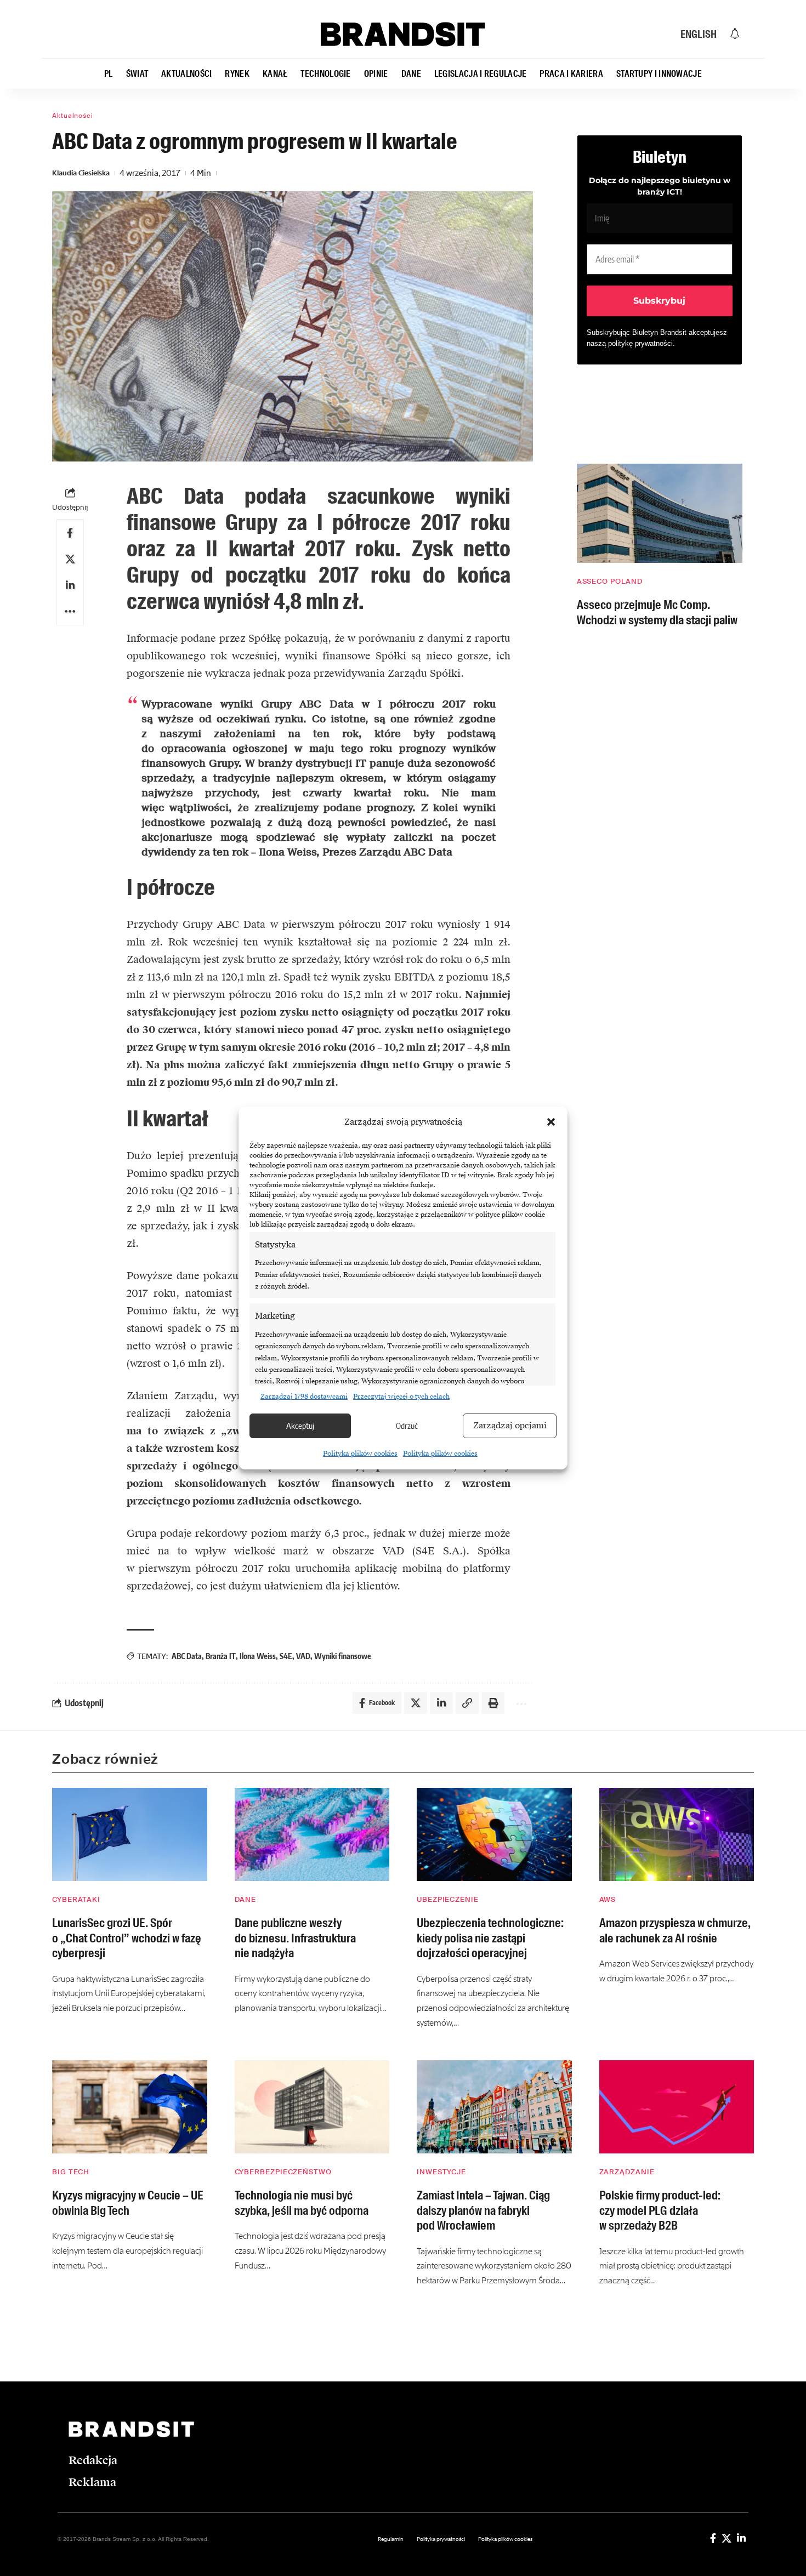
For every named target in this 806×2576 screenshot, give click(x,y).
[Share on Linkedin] (70, 585)
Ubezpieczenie (448, 1899)
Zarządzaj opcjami (510, 1426)
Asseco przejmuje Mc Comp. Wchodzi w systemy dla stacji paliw (657, 612)
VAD (303, 1656)
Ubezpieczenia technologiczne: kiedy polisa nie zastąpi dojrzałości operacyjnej (490, 1938)
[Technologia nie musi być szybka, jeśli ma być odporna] (312, 2107)
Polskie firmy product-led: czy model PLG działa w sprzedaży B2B (660, 2210)
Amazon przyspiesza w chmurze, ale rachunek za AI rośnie (675, 1931)
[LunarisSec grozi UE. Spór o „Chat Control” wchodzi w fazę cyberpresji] (130, 1834)
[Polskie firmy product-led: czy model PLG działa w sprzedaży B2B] (677, 2107)
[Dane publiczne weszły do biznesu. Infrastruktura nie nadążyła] (312, 1834)
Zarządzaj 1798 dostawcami (304, 1397)
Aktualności (73, 116)
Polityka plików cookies (360, 1454)
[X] (726, 2538)
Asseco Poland (610, 581)
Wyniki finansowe (343, 1656)
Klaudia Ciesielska (81, 173)
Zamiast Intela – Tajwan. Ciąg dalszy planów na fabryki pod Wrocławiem (483, 2210)
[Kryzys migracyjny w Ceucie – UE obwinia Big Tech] (130, 2107)
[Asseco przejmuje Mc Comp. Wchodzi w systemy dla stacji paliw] (660, 513)
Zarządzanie (627, 2172)
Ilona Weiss (258, 1656)
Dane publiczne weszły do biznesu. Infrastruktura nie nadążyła (295, 1938)
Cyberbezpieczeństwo (283, 2172)
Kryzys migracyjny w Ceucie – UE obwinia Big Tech (127, 2203)
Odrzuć (407, 1426)
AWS (608, 1899)
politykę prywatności (640, 343)
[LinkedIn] (741, 2538)
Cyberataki (76, 1899)
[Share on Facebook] (70, 533)
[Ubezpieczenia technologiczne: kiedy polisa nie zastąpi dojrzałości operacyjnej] (494, 1834)
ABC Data (187, 1656)
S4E (286, 1656)
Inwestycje (441, 2172)
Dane (246, 1899)
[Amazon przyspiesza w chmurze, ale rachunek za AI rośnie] (677, 1834)
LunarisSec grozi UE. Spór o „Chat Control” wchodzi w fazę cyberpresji (127, 1938)
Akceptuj (300, 1426)
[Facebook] (713, 2538)
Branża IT (221, 1656)
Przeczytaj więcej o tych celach (401, 1397)
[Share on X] (70, 559)
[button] (551, 1122)
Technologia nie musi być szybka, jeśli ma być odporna (302, 2203)
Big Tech (71, 2172)
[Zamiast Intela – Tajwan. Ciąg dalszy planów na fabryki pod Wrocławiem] (494, 2107)
